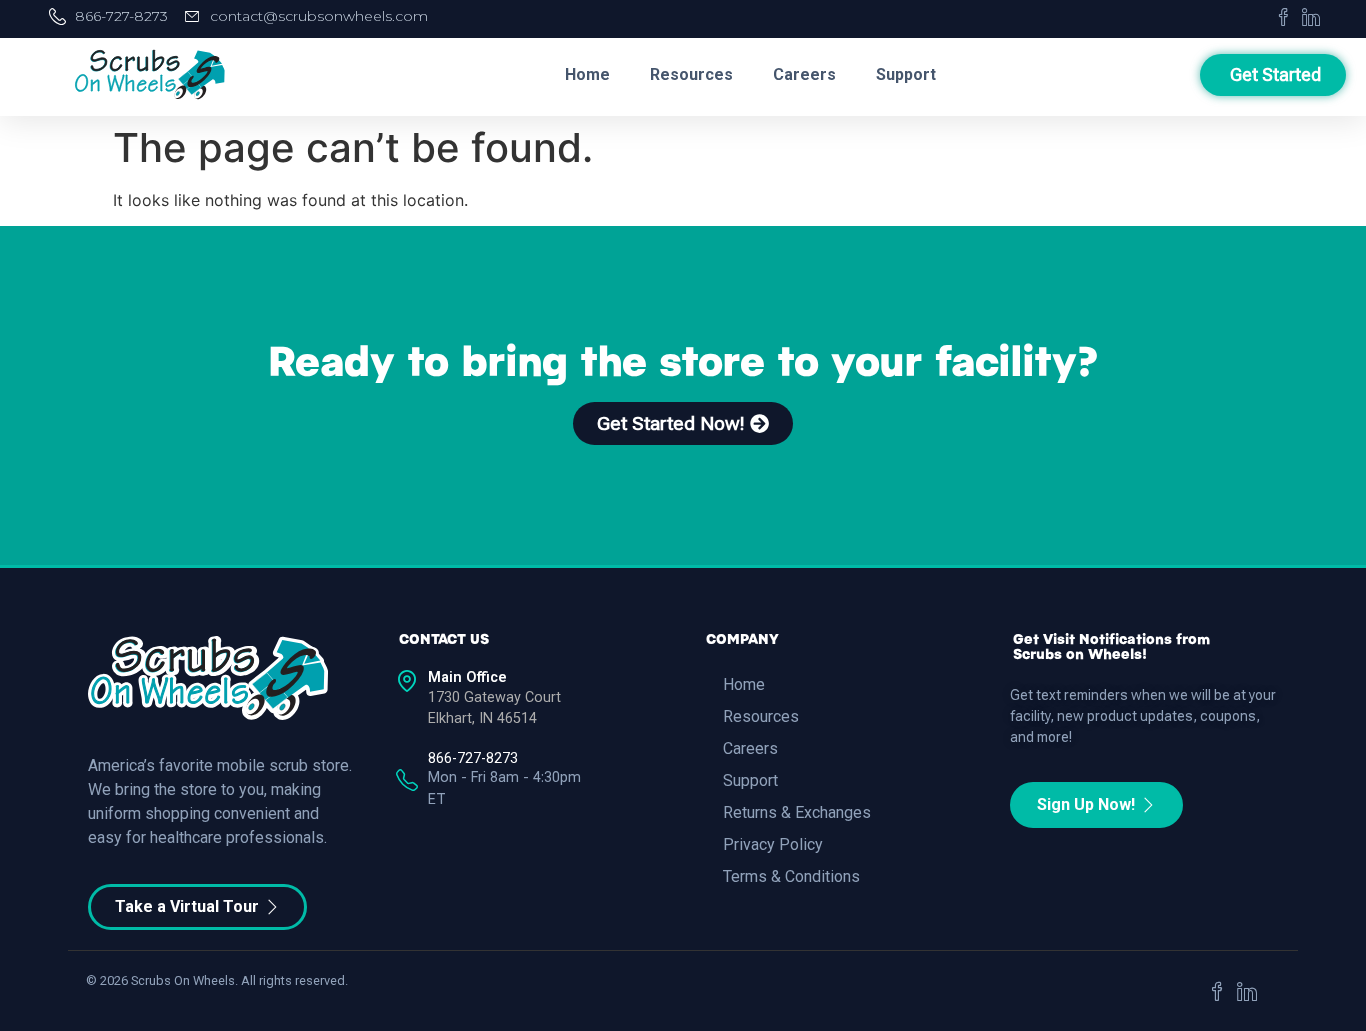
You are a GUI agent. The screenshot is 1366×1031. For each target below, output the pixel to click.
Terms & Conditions (791, 876)
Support (906, 74)
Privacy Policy (773, 844)
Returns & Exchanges (797, 812)
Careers (804, 74)
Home (587, 74)
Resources (691, 74)
